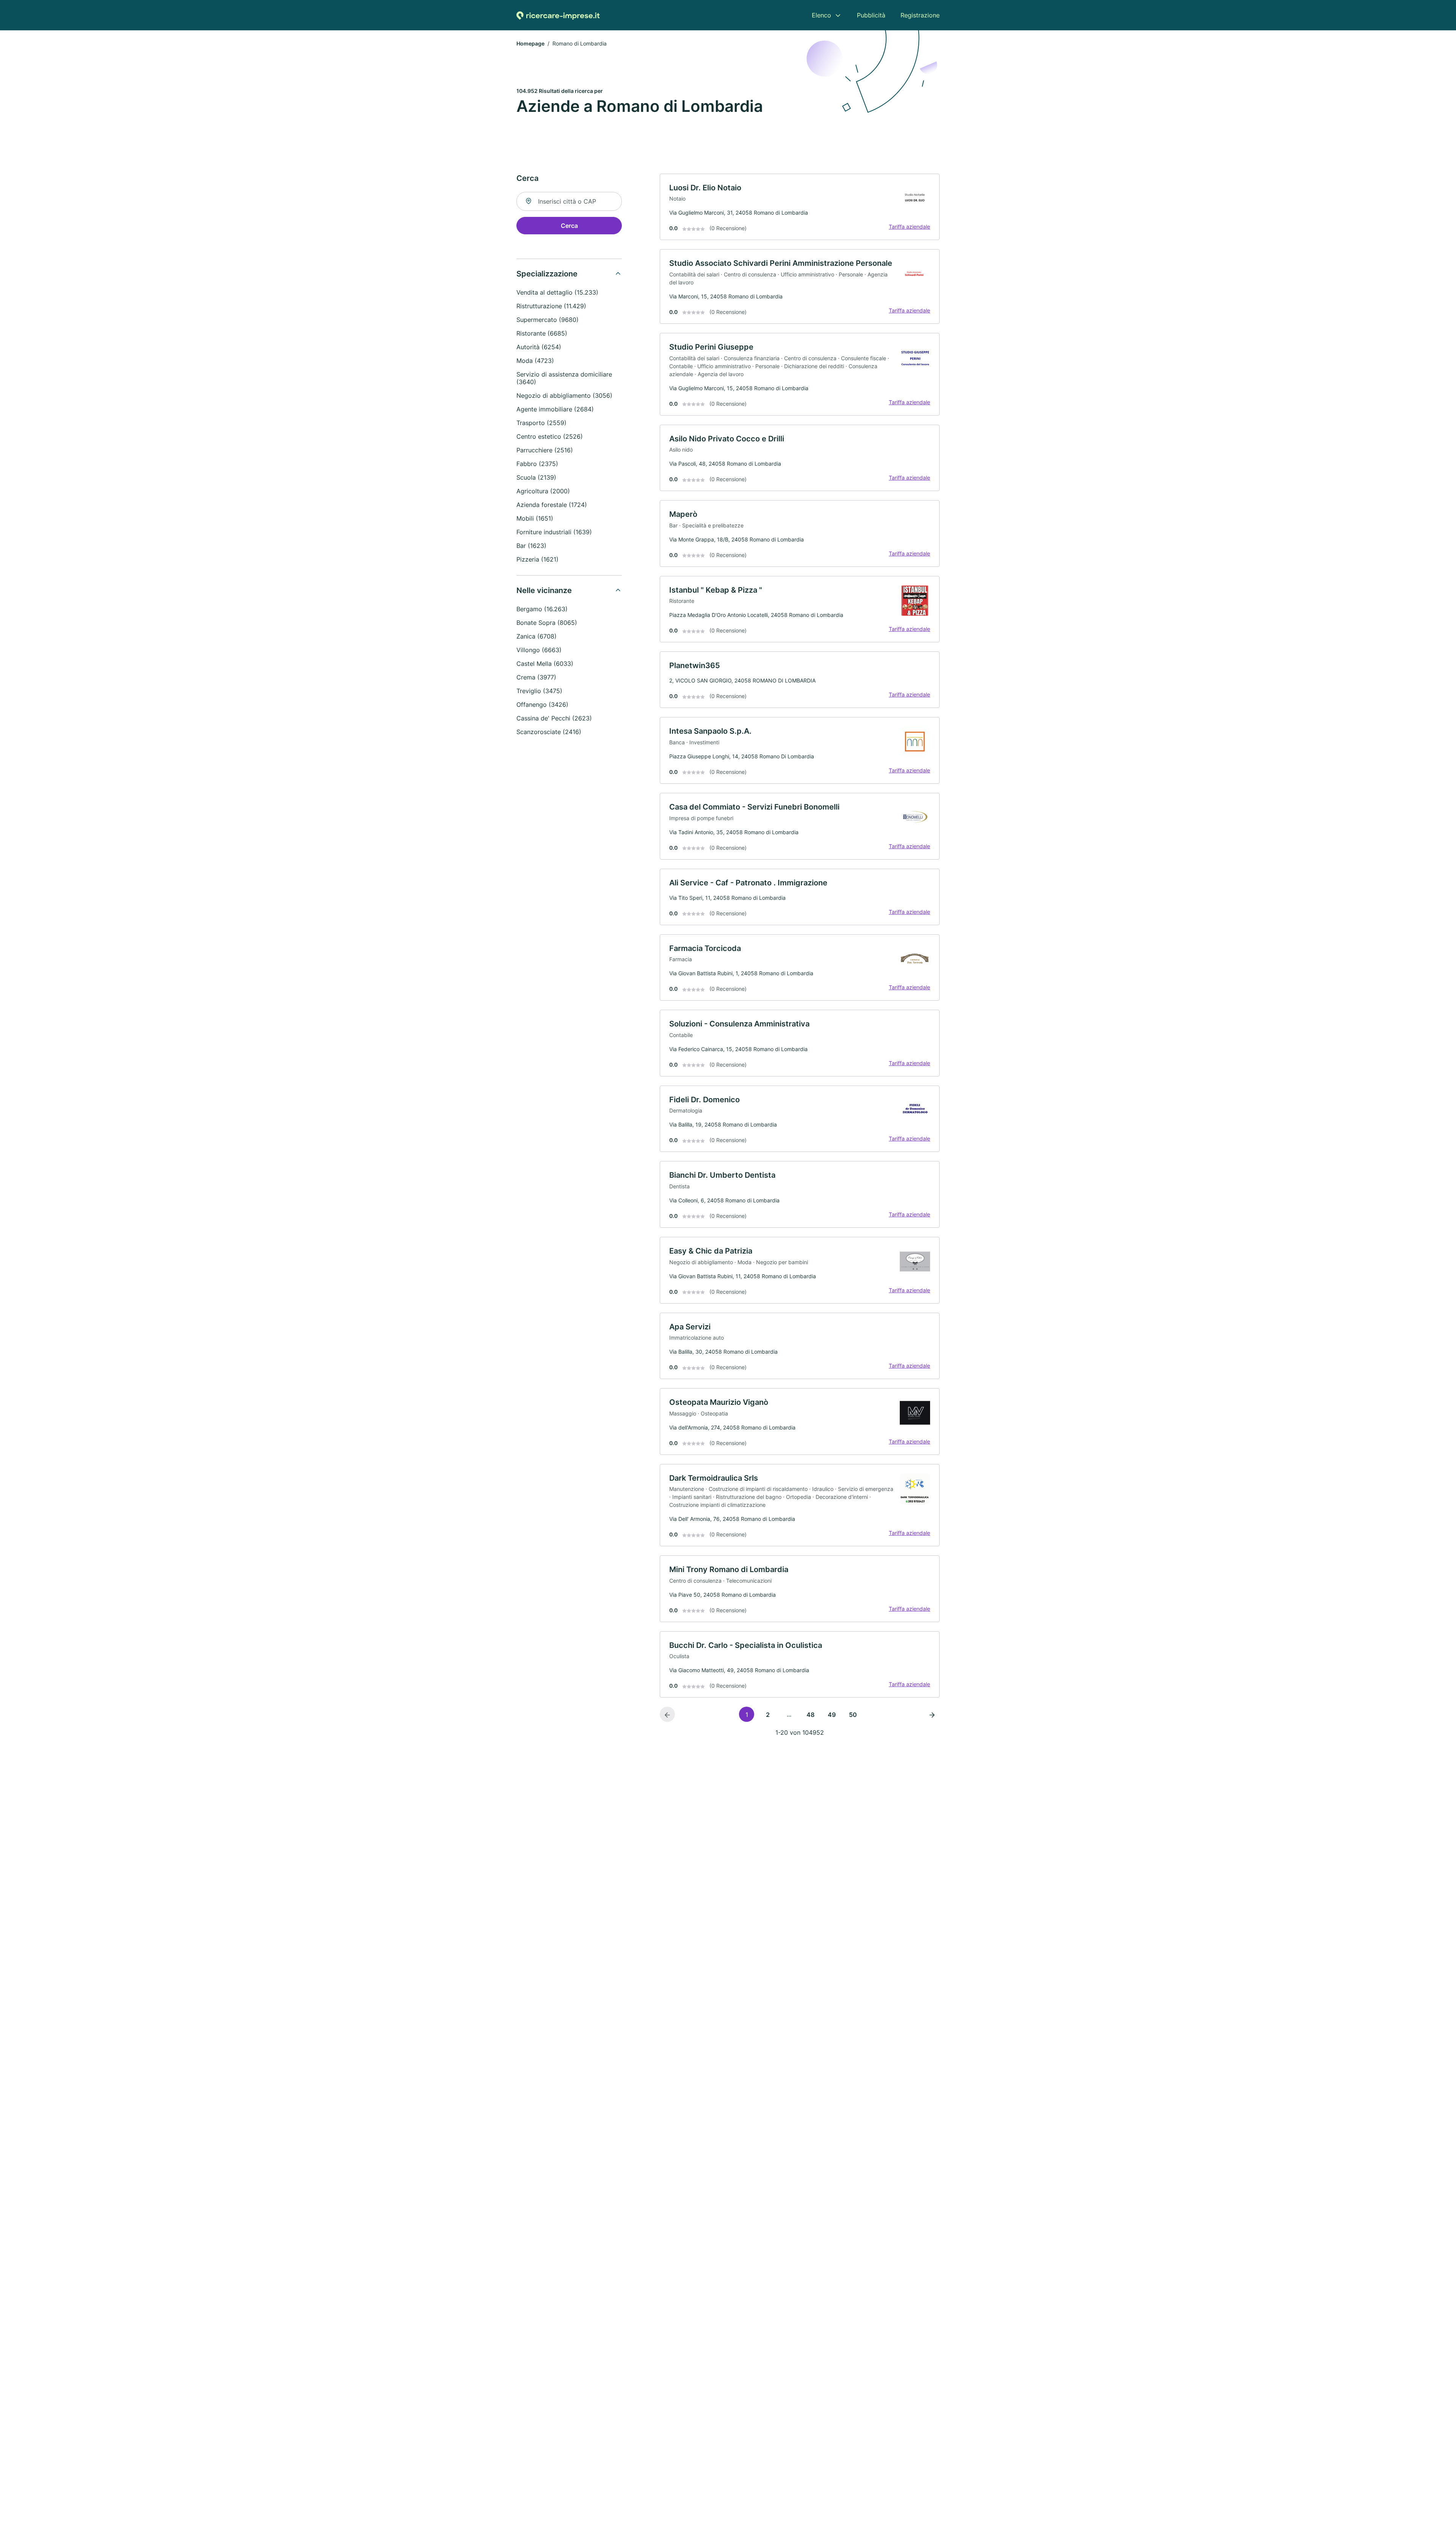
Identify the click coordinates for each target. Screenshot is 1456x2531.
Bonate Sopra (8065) (547, 623)
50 (853, 1715)
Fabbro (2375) (537, 464)
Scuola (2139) (536, 477)
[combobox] (569, 201)
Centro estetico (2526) (550, 436)
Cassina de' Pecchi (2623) (554, 718)
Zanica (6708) (537, 636)
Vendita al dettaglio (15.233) (557, 292)
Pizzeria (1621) (537, 559)
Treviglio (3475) (539, 691)
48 (810, 1715)
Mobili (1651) (535, 518)
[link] (800, 207)
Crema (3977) (536, 677)
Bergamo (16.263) (542, 609)
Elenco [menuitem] (821, 15)
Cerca (569, 226)
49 (832, 1715)
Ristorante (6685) (542, 333)
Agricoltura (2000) (543, 491)
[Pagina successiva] (932, 1714)
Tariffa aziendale (909, 227)
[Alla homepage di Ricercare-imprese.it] (558, 15)
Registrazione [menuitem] (920, 15)
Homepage (530, 43)
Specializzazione (547, 274)
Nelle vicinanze (544, 590)
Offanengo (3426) (542, 705)
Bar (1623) (531, 546)
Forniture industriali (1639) (554, 532)
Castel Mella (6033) (545, 664)
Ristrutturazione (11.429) (551, 306)
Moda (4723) (535, 361)
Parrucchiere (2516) (545, 450)
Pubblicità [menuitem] (871, 15)
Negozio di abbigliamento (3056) (564, 395)
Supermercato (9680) (548, 320)
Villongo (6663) (539, 650)
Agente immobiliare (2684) (555, 409)
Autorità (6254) (539, 347)
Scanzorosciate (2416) (549, 732)
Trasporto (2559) (541, 423)
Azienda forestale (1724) (552, 505)
